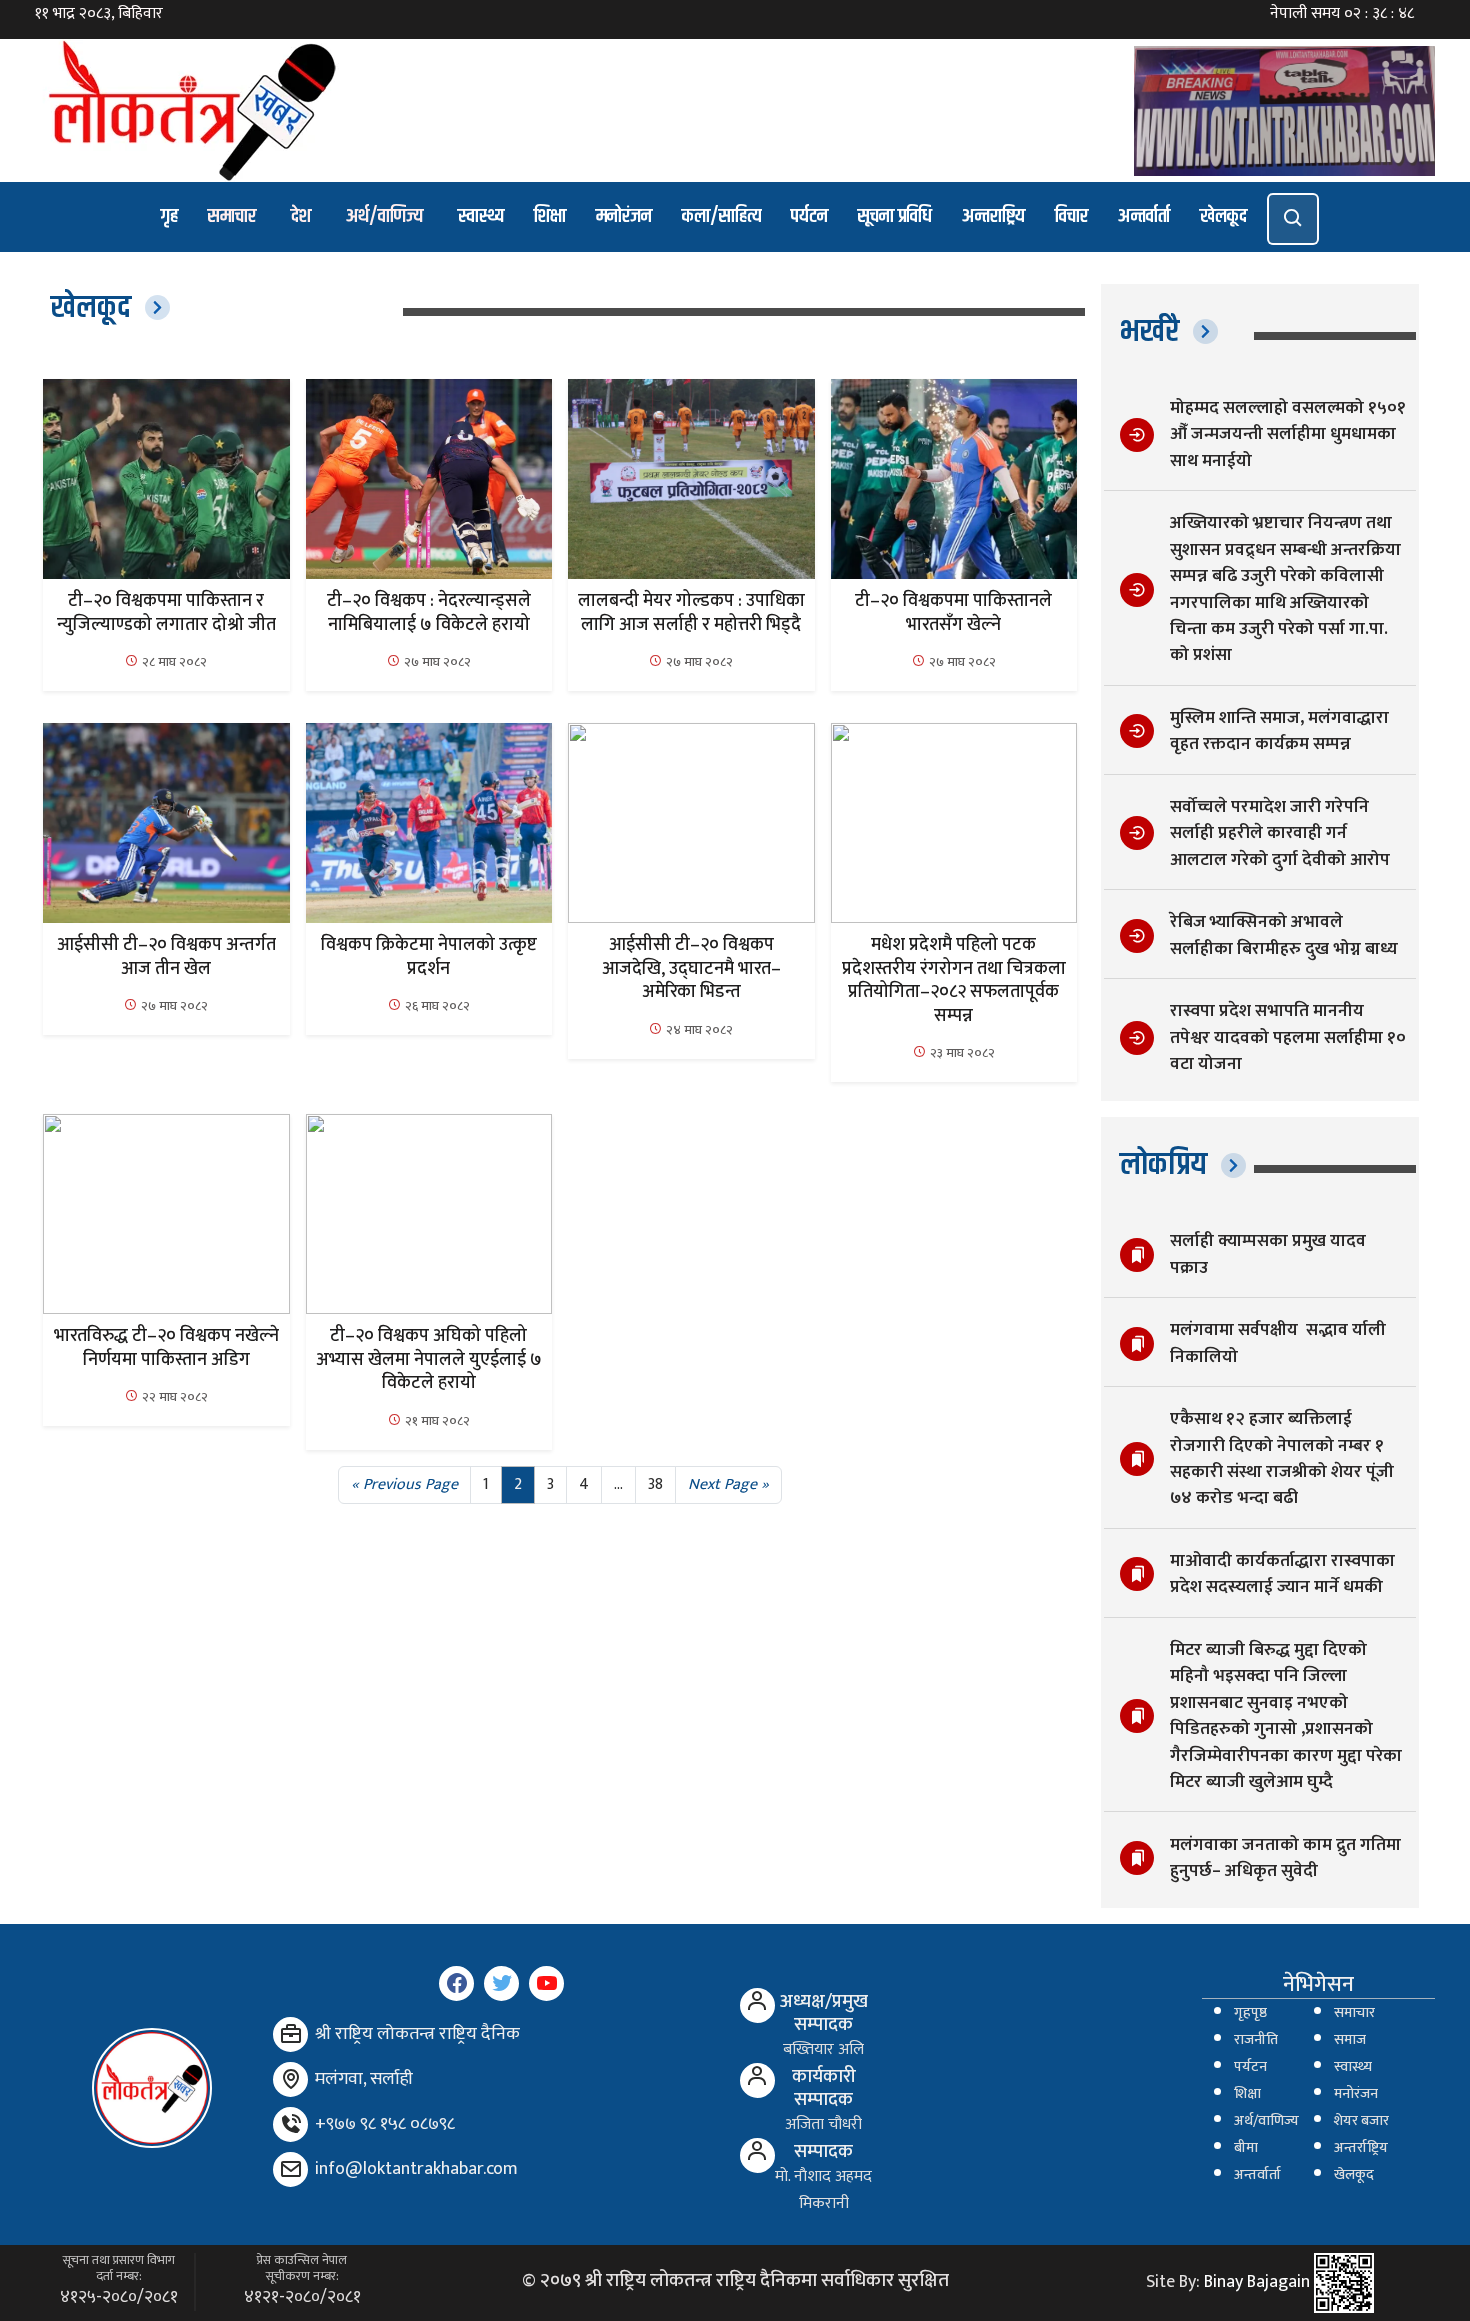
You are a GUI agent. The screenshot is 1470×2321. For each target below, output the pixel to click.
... (618, 1484)
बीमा (1246, 2148)
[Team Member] (757, 2005)
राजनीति (1256, 2040)
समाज (1350, 2040)
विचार (1071, 216)
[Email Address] (290, 2169)
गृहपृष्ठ (1250, 2013)
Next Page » (728, 1484)
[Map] (290, 2079)
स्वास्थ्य (481, 216)
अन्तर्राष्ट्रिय (1361, 2148)
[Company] (290, 2034)
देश (301, 216)
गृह (169, 216)
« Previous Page (404, 1484)
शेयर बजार (1361, 2121)
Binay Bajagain (1257, 2283)
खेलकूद (1223, 216)
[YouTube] (546, 1983)
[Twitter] (501, 1983)
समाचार (232, 216)
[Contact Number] (290, 2124)
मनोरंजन (624, 216)
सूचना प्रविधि (895, 216)
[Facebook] (456, 1983)
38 (655, 1484)
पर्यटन (809, 216)
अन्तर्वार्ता (1144, 216)
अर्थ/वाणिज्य (384, 216)
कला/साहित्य (721, 216)
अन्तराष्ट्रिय (993, 216)
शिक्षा (550, 216)
